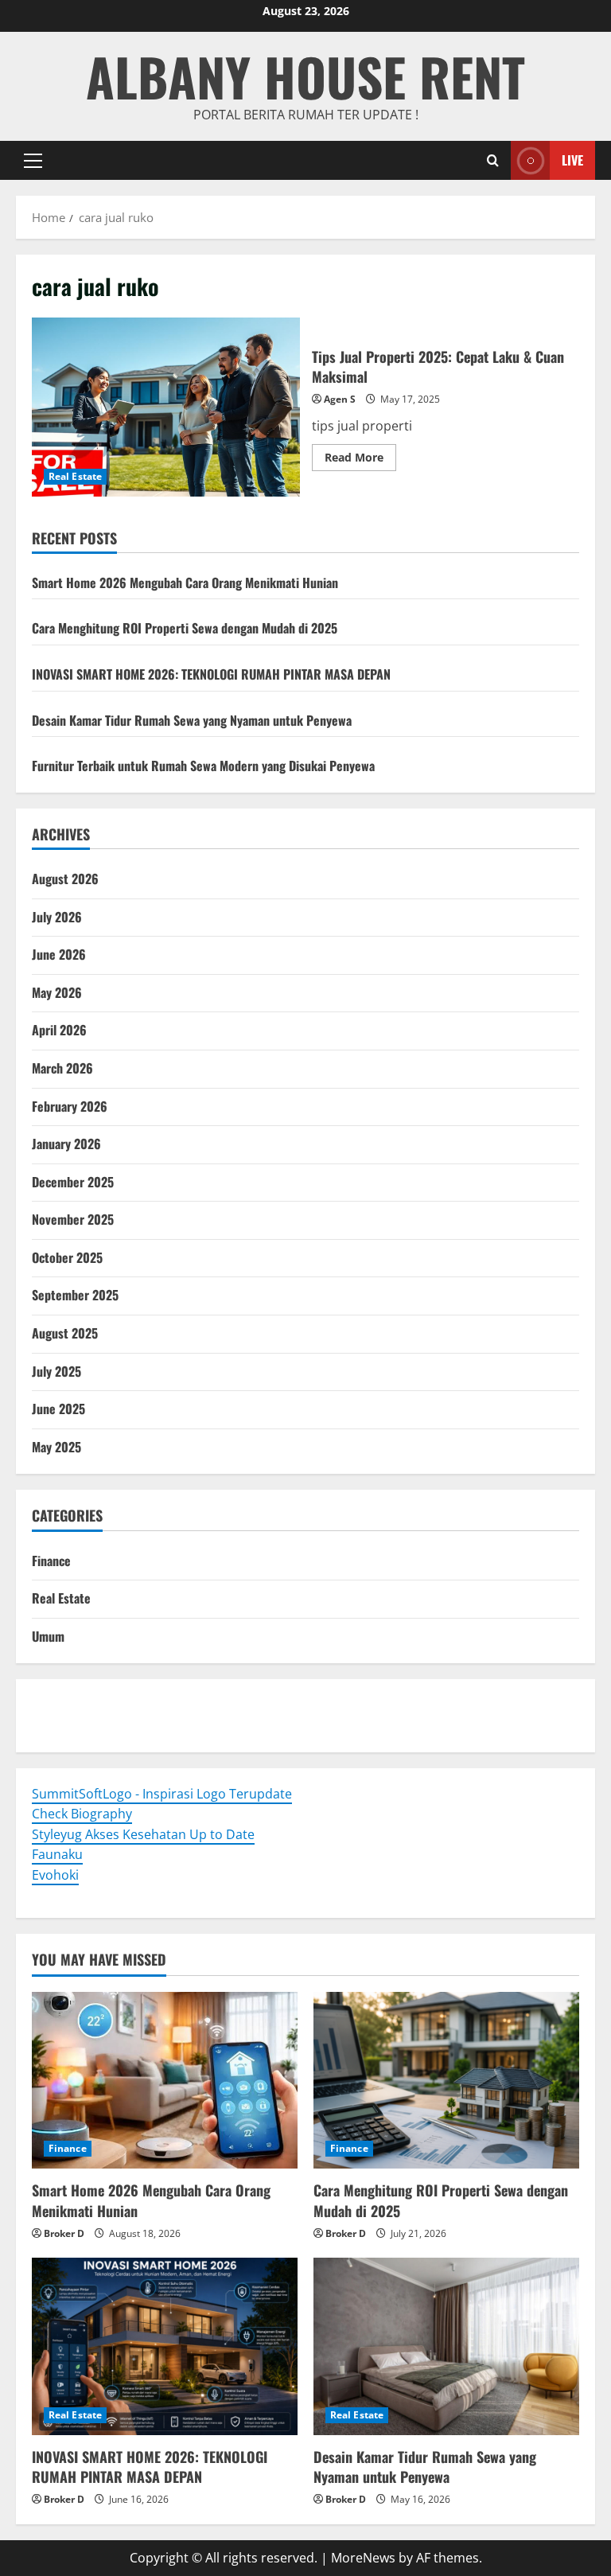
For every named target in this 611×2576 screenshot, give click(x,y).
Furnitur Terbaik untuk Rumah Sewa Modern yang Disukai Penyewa (203, 766)
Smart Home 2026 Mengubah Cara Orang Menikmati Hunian (185, 583)
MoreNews (363, 2558)
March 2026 (62, 1068)
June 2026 (59, 954)
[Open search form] (493, 160)
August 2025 (65, 1333)
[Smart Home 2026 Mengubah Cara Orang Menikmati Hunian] (165, 2081)
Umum (48, 1636)
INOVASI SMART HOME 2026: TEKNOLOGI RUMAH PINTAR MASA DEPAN (211, 674)
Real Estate (75, 476)
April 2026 (59, 1030)
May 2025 (56, 1447)
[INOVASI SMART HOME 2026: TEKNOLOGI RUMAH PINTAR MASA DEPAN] (165, 2346)
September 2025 (75, 1295)
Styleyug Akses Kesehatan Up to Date (143, 1834)
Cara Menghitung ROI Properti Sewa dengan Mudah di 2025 (185, 628)
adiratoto (401, 1705)
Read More (360, 460)
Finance (51, 1561)
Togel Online (69, 1705)
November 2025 (73, 1219)
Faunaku (57, 1854)
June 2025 (58, 1409)
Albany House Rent (305, 76)
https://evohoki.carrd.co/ (303, 1725)
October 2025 (67, 1257)
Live (572, 160)
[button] (33, 161)
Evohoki (133, 1705)
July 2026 (57, 917)
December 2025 (73, 1182)
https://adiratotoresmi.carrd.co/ (128, 1725)
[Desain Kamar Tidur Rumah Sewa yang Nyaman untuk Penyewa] (446, 2346)
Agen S (340, 399)
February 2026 (70, 1106)
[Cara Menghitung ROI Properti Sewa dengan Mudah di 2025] (446, 2081)
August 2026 (65, 879)
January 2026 (66, 1144)
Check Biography (82, 1814)
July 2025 (56, 1371)
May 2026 (57, 992)
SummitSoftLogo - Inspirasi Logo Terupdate (162, 1794)
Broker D (64, 2233)
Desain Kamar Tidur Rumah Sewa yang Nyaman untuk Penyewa (192, 720)
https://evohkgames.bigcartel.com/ (265, 1705)
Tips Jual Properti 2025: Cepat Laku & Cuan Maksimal (166, 407)
